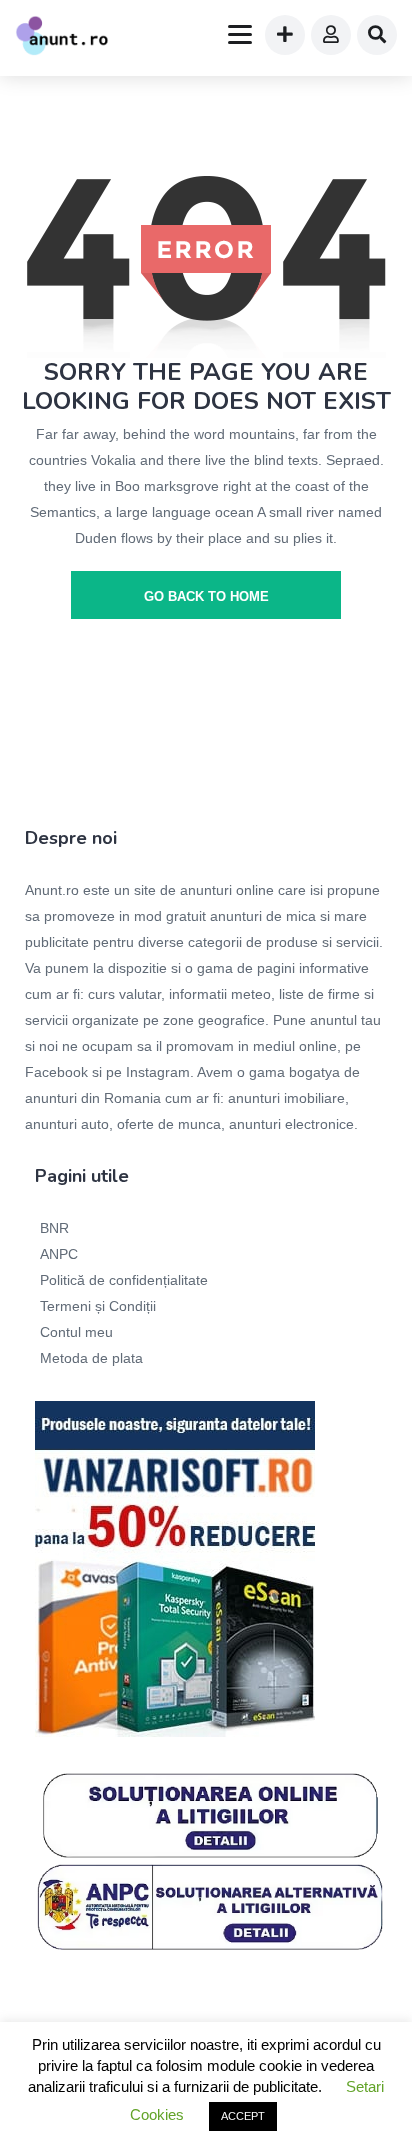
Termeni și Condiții (98, 1306)
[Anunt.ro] (62, 38)
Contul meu (76, 1332)
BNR (54, 1228)
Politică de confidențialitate (124, 1280)
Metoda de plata (91, 1358)
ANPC (59, 1254)
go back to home (206, 596)
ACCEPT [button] (243, 2116)
